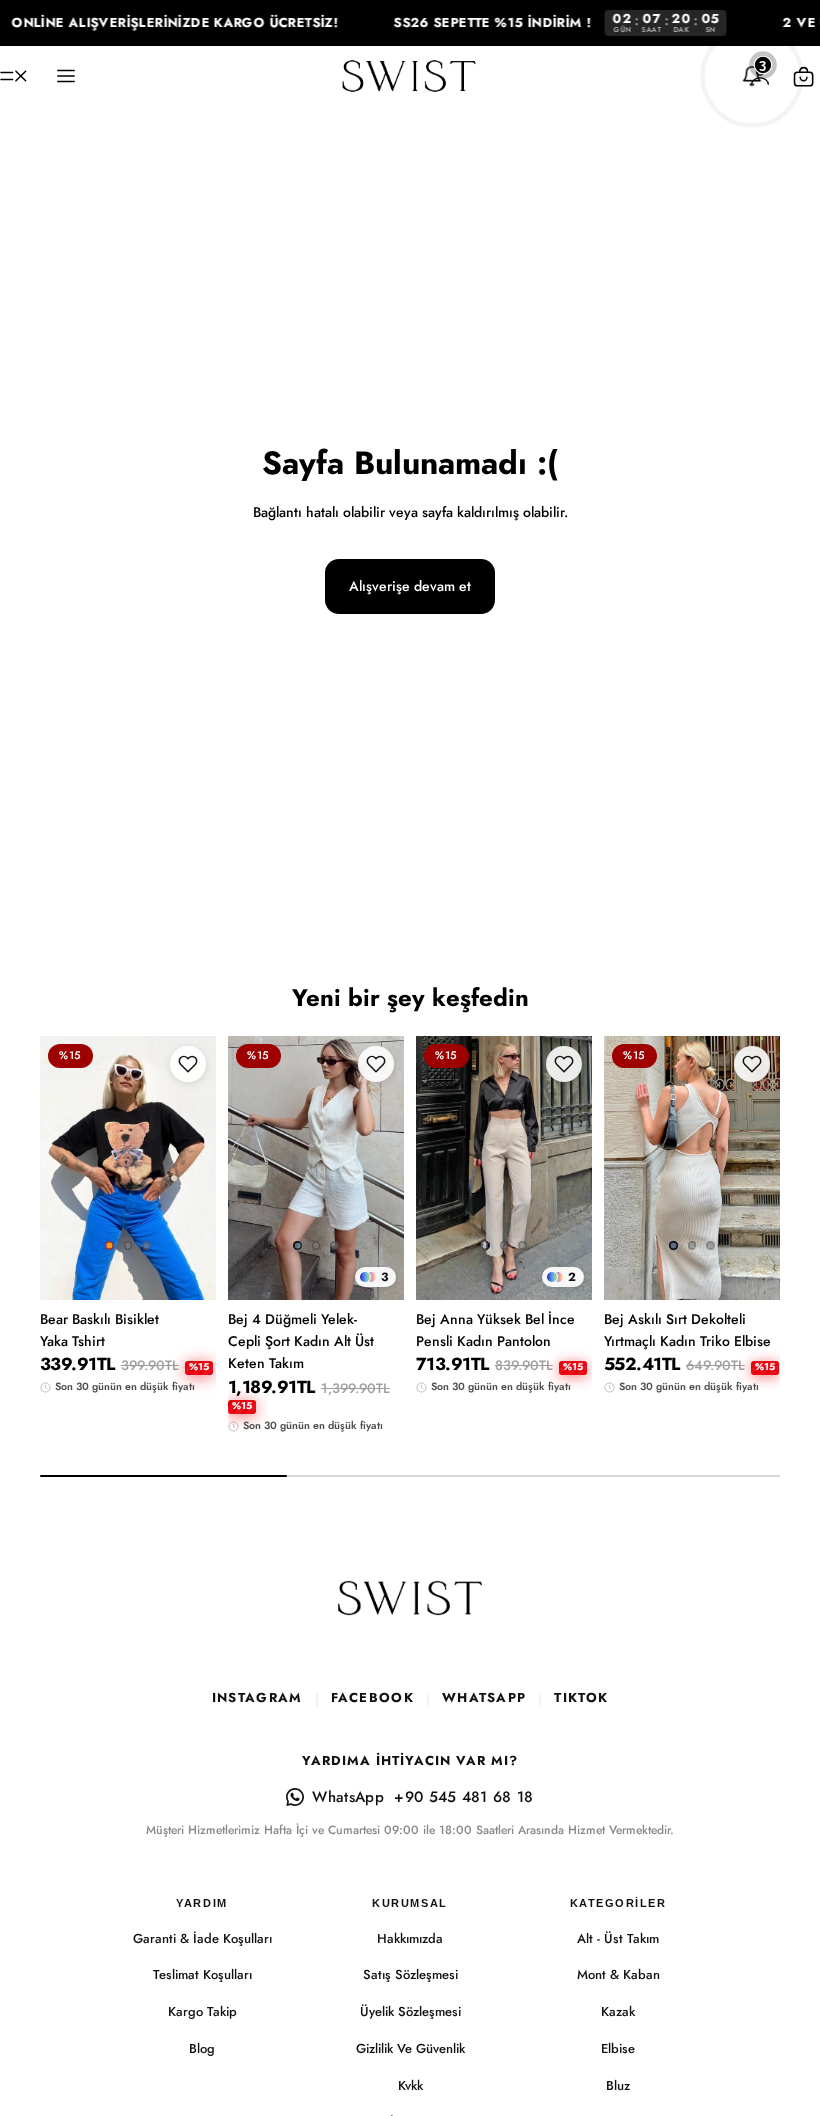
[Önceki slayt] (62, 1168)
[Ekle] (749, 1239)
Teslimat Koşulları (202, 1974)
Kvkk (410, 2085)
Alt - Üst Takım (618, 1938)
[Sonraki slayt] (194, 1168)
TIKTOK (581, 1697)
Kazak (618, 2011)
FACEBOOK (372, 1697)
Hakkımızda (410, 1938)
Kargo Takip (202, 2011)
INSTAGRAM (257, 1697)
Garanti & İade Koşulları (202, 1938)
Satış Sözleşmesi (410, 1974)
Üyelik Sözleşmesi (410, 2011)
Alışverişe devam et (410, 586)
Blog (202, 2048)
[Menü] (13, 76)
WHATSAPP (484, 1697)
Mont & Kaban (618, 1974)
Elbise (618, 2048)
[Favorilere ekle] (188, 1064)
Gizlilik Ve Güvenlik (410, 2048)
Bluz (618, 2085)
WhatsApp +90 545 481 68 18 (422, 1797)
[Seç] (185, 1239)
